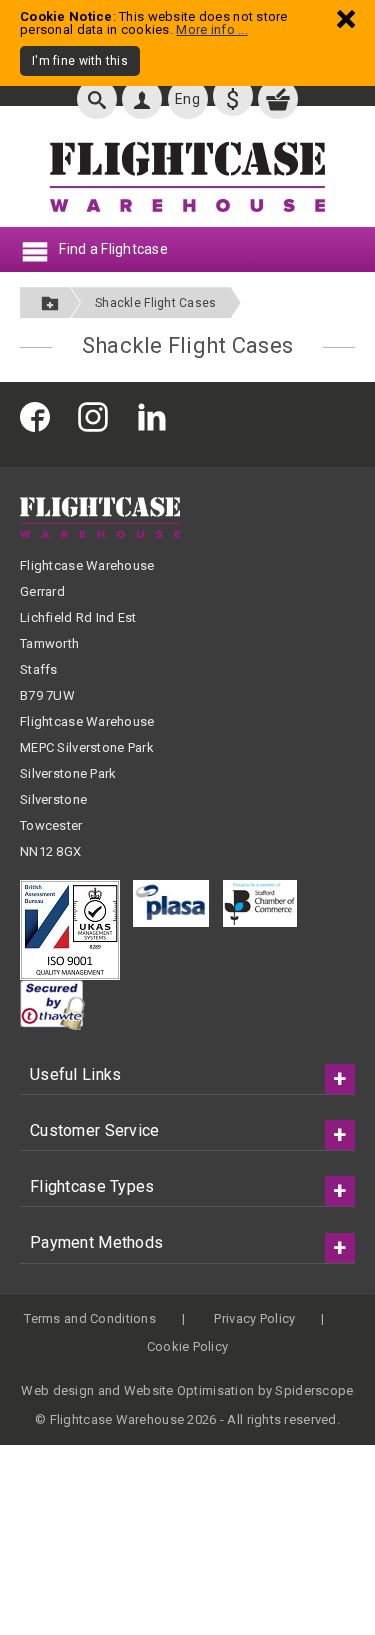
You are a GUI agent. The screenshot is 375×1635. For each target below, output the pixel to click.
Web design (57, 1390)
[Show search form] (97, 99)
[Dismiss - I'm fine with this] (346, 18)
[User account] (142, 99)
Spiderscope (314, 1390)
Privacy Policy (254, 1318)
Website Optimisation (189, 1390)
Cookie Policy (188, 1346)
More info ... (212, 29)
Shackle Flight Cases (156, 303)
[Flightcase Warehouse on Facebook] (40, 416)
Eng (187, 99)
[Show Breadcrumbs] (50, 302)
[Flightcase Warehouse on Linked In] (157, 416)
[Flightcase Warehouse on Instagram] (98, 416)
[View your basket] (278, 99)
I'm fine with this (80, 61)
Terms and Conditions (90, 1318)
